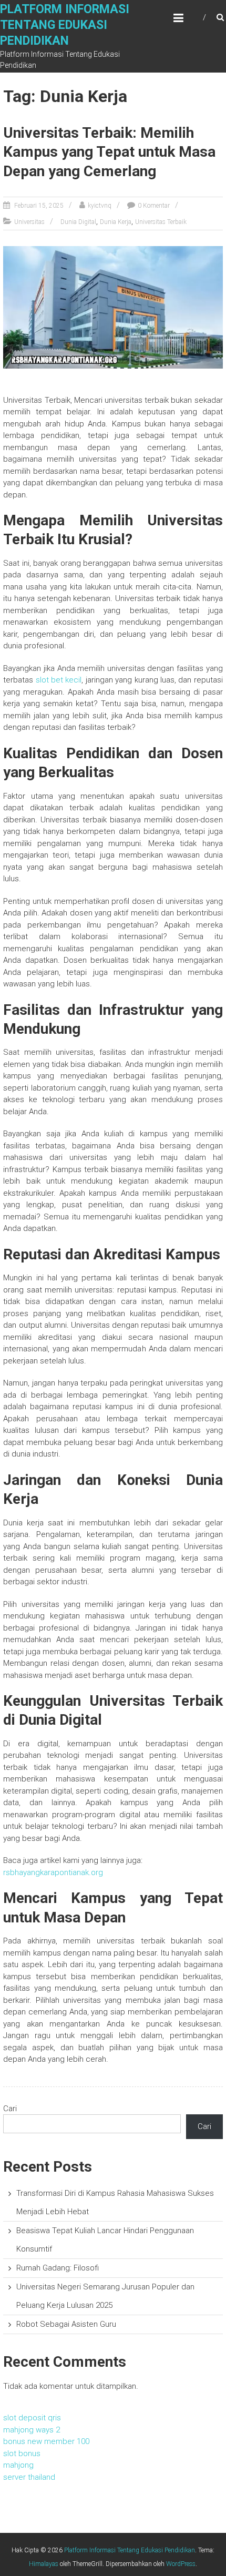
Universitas (29, 222)
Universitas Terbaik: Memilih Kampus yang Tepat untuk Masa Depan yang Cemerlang (109, 152)
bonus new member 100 (46, 2441)
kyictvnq (100, 206)
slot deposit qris (32, 2418)
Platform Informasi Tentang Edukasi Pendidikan (65, 25)
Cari (10, 2109)
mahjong (18, 2465)
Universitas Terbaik (161, 222)
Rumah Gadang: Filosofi (58, 2268)
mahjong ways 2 (32, 2430)
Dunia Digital (78, 222)
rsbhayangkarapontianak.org (53, 1872)
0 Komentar (154, 206)
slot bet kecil (59, 680)
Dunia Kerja (116, 222)
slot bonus (22, 2453)
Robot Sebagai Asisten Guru (66, 2324)
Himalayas (44, 2564)
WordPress (181, 2564)
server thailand (29, 2477)
